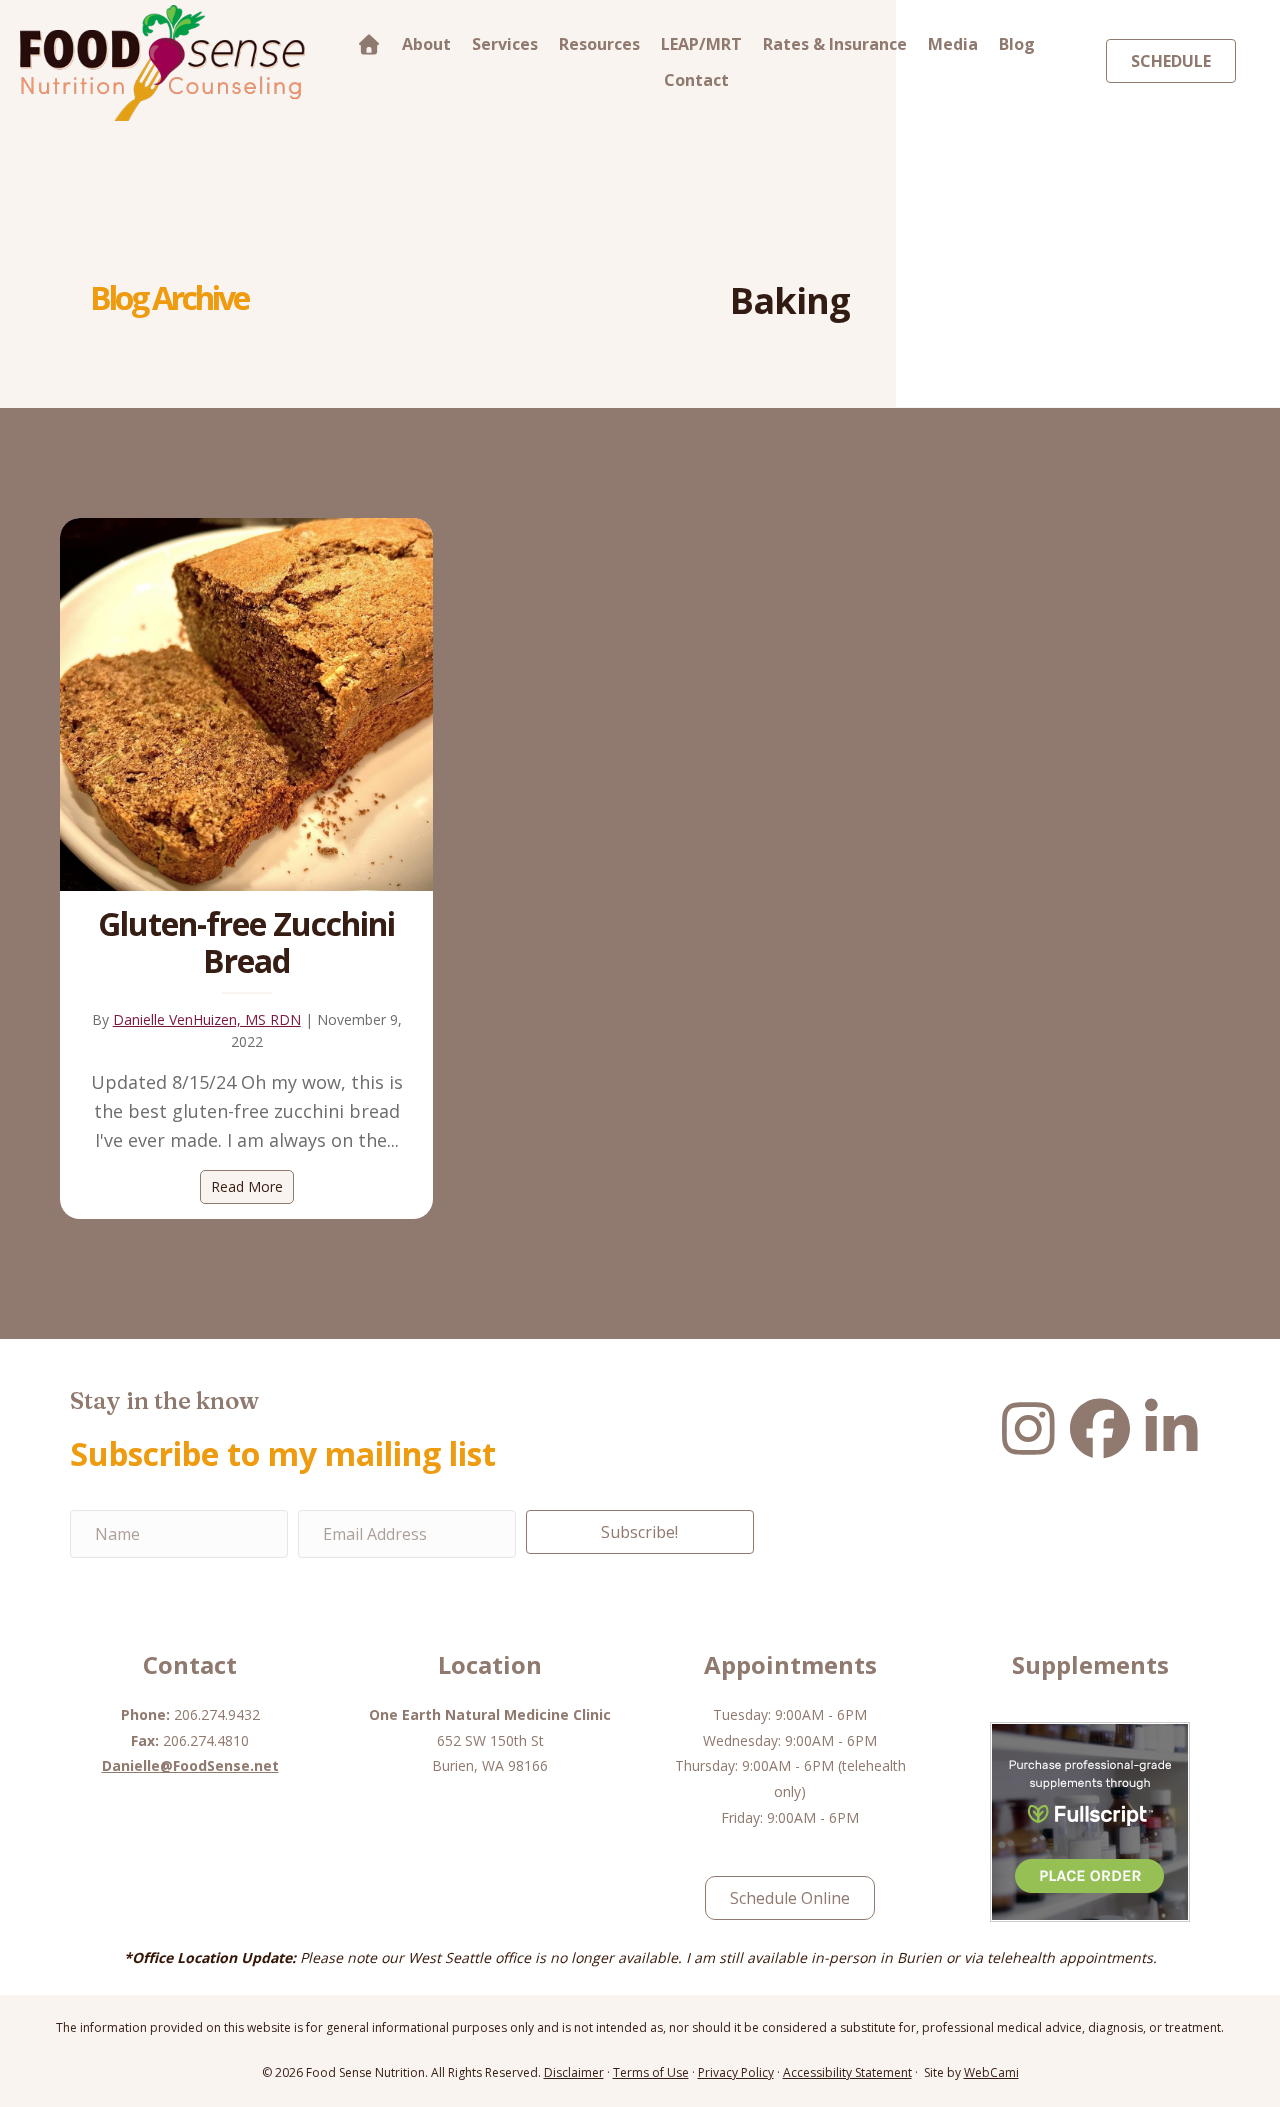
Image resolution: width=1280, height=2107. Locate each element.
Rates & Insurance (835, 44)
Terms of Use (651, 2072)
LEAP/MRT (701, 44)
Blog (1017, 44)
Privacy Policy (736, 2072)
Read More (252, 1186)
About (426, 44)
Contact (696, 80)
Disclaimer (574, 2072)
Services (505, 44)
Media (953, 44)
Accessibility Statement (847, 2072)
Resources (599, 44)
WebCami (991, 2072)
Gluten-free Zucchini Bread (246, 942)
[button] (640, 1532)
